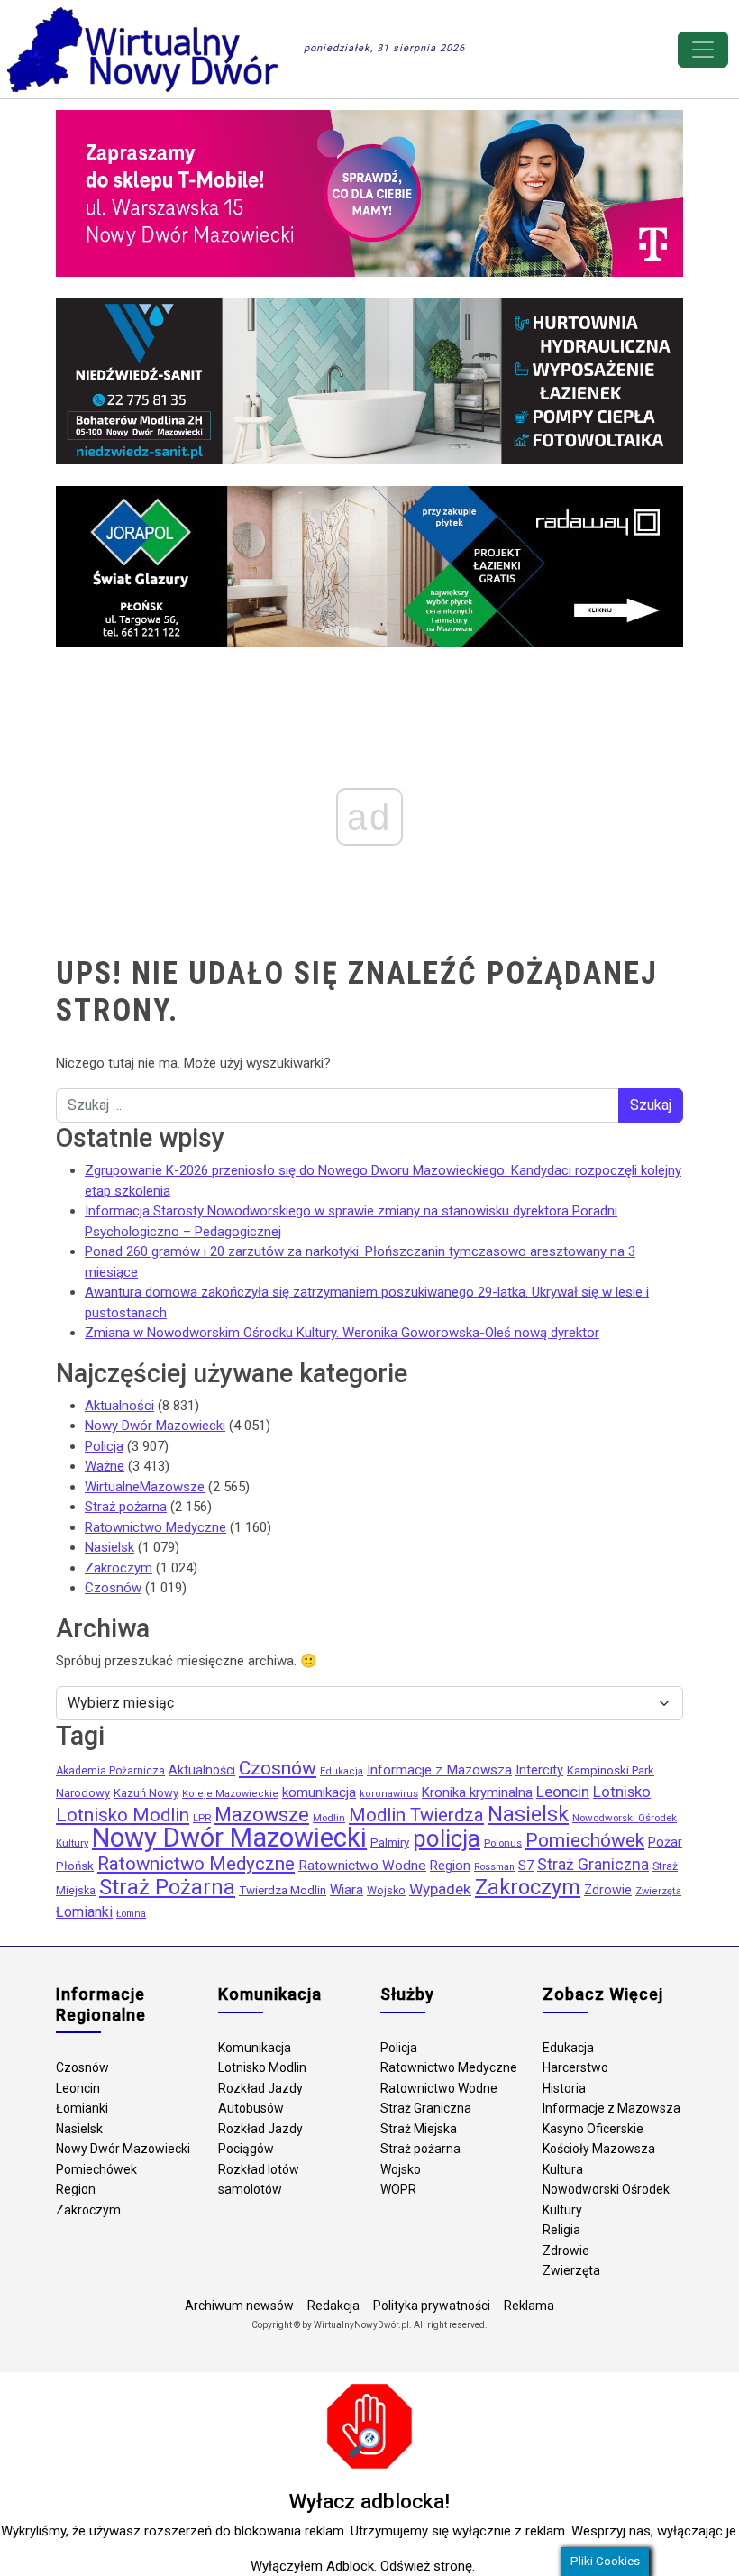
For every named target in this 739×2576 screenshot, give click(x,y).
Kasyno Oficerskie (593, 2129)
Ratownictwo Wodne (362, 1866)
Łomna (131, 1914)
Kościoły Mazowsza (599, 2149)
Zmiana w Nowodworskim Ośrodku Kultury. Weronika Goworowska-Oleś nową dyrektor (342, 1333)
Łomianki (84, 1912)
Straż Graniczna (593, 1865)
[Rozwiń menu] (703, 50)
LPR (202, 1818)
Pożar (665, 1843)
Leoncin (563, 1792)
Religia (561, 2230)
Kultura (563, 2169)
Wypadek (440, 1889)
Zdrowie (608, 1890)
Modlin (329, 1818)
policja (447, 1838)
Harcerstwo (575, 2067)
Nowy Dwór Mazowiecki (155, 1426)
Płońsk (75, 1866)
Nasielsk (109, 1547)
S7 (526, 1866)
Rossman (494, 1867)
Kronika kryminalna (477, 1792)
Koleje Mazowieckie (230, 1794)
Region (450, 1866)
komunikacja (319, 1792)
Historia (564, 2088)
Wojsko (386, 1890)
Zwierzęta (658, 1891)
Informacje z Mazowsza (439, 1770)
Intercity (539, 1770)
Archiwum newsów (239, 2306)
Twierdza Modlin (283, 1890)
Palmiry (390, 1843)
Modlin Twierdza (416, 1815)
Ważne (105, 1466)
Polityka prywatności (432, 2306)
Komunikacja (255, 2048)
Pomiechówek (585, 1840)
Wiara (347, 1890)
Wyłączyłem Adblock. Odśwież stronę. (363, 2566)
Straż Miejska (419, 2129)
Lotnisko (622, 1792)
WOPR (398, 2189)
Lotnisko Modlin (123, 1815)
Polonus (503, 1843)
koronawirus (389, 1794)
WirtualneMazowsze (145, 1487)
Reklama (529, 2306)
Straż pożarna (126, 1507)
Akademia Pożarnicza (110, 1771)
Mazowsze (262, 1815)
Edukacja (342, 1771)
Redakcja (333, 2306)
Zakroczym (119, 1568)
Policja (104, 1446)
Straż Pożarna (167, 1887)
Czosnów (113, 1588)
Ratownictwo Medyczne (155, 1527)
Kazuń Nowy (146, 1793)
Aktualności (119, 1406)
